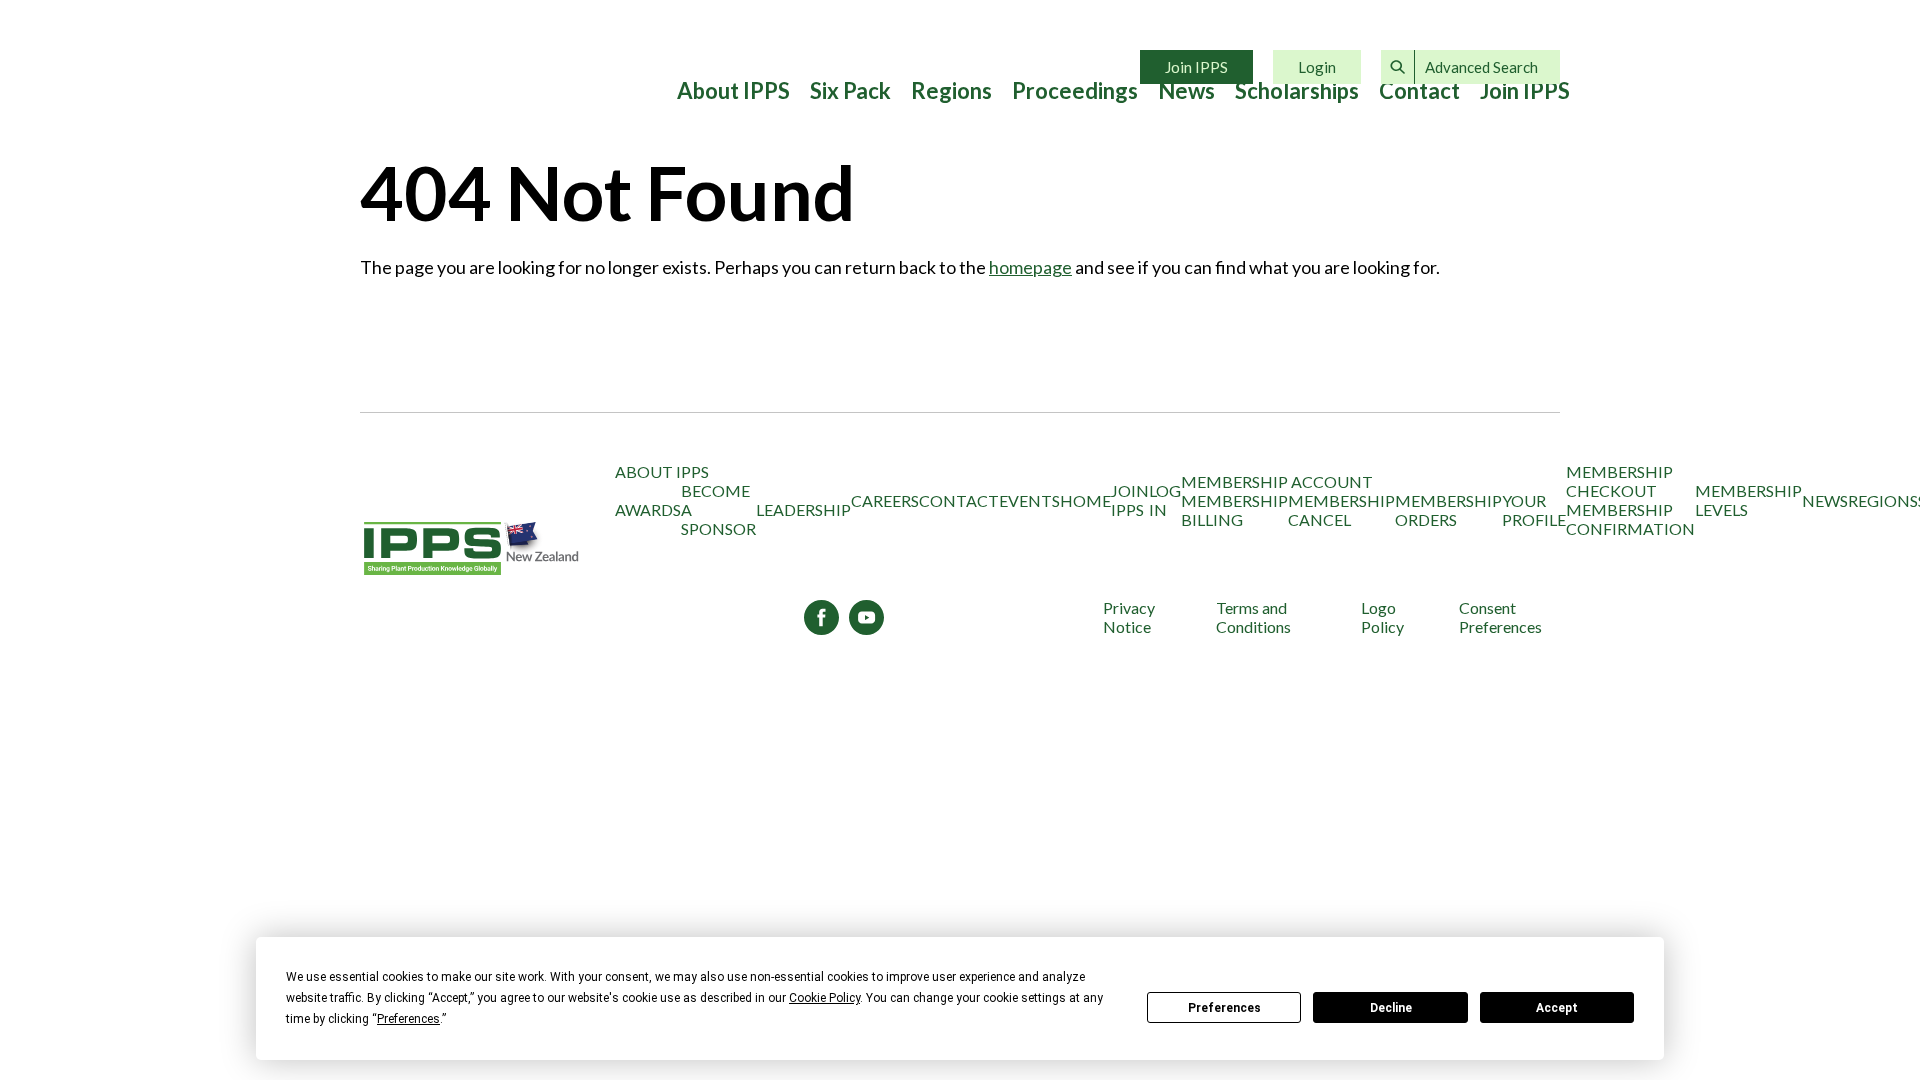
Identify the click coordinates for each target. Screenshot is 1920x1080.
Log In (1165, 500)
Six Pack (850, 91)
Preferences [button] (408, 1019)
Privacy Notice (1129, 617)
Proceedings (1075, 91)
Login (1317, 67)
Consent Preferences (1500, 617)
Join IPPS (1196, 67)
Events (1029, 500)
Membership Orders (1448, 510)
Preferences (1224, 1008)
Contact (1419, 91)
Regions (951, 91)
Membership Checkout (1619, 481)
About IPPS (733, 91)
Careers (885, 500)
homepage (1030, 267)
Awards (648, 509)
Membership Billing (1234, 510)
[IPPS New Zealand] (472, 549)
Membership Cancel (1341, 510)
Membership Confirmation (1630, 519)
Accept (1557, 1008)
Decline (1391, 1008)
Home (1085, 500)
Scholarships (1297, 91)
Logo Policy (1382, 617)
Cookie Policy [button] (824, 998)
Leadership (803, 509)
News (1186, 91)
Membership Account (1277, 481)
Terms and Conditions (1253, 617)
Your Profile (1534, 510)
